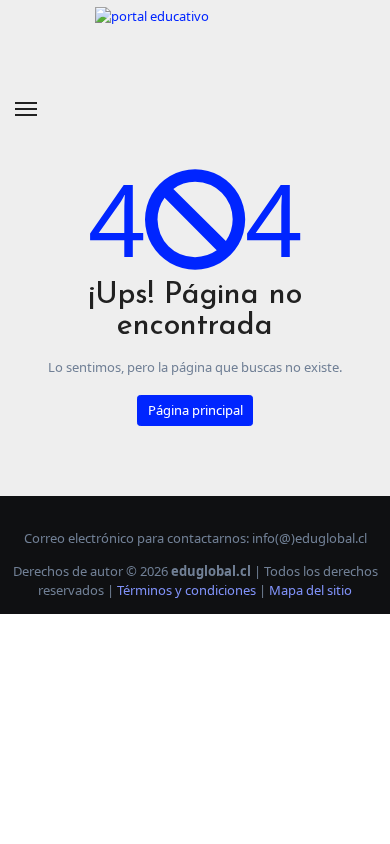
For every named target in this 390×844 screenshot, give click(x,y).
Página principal (195, 410)
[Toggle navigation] (26, 109)
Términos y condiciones (186, 590)
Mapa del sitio (310, 590)
